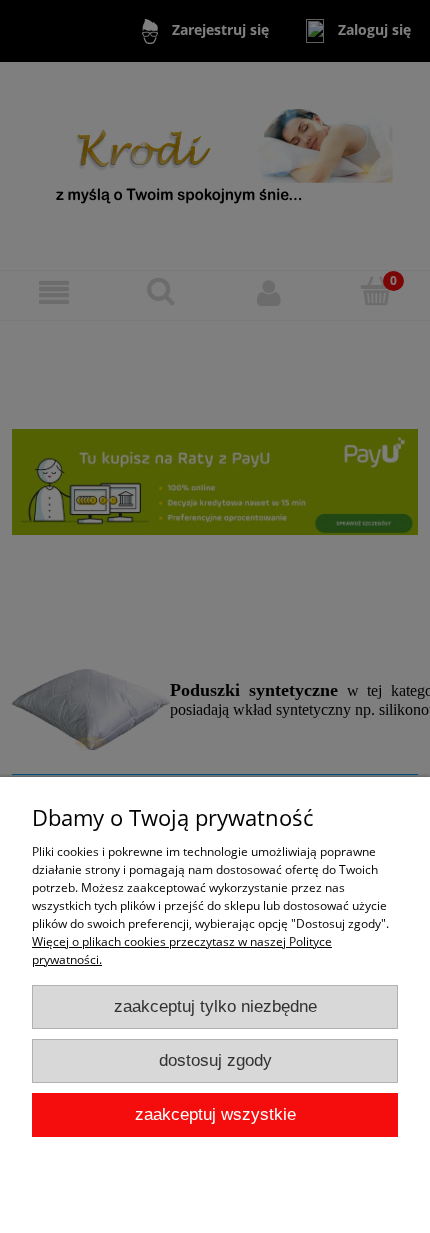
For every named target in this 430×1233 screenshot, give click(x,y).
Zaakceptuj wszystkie (215, 1114)
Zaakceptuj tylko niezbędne (215, 1006)
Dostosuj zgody (215, 1060)
